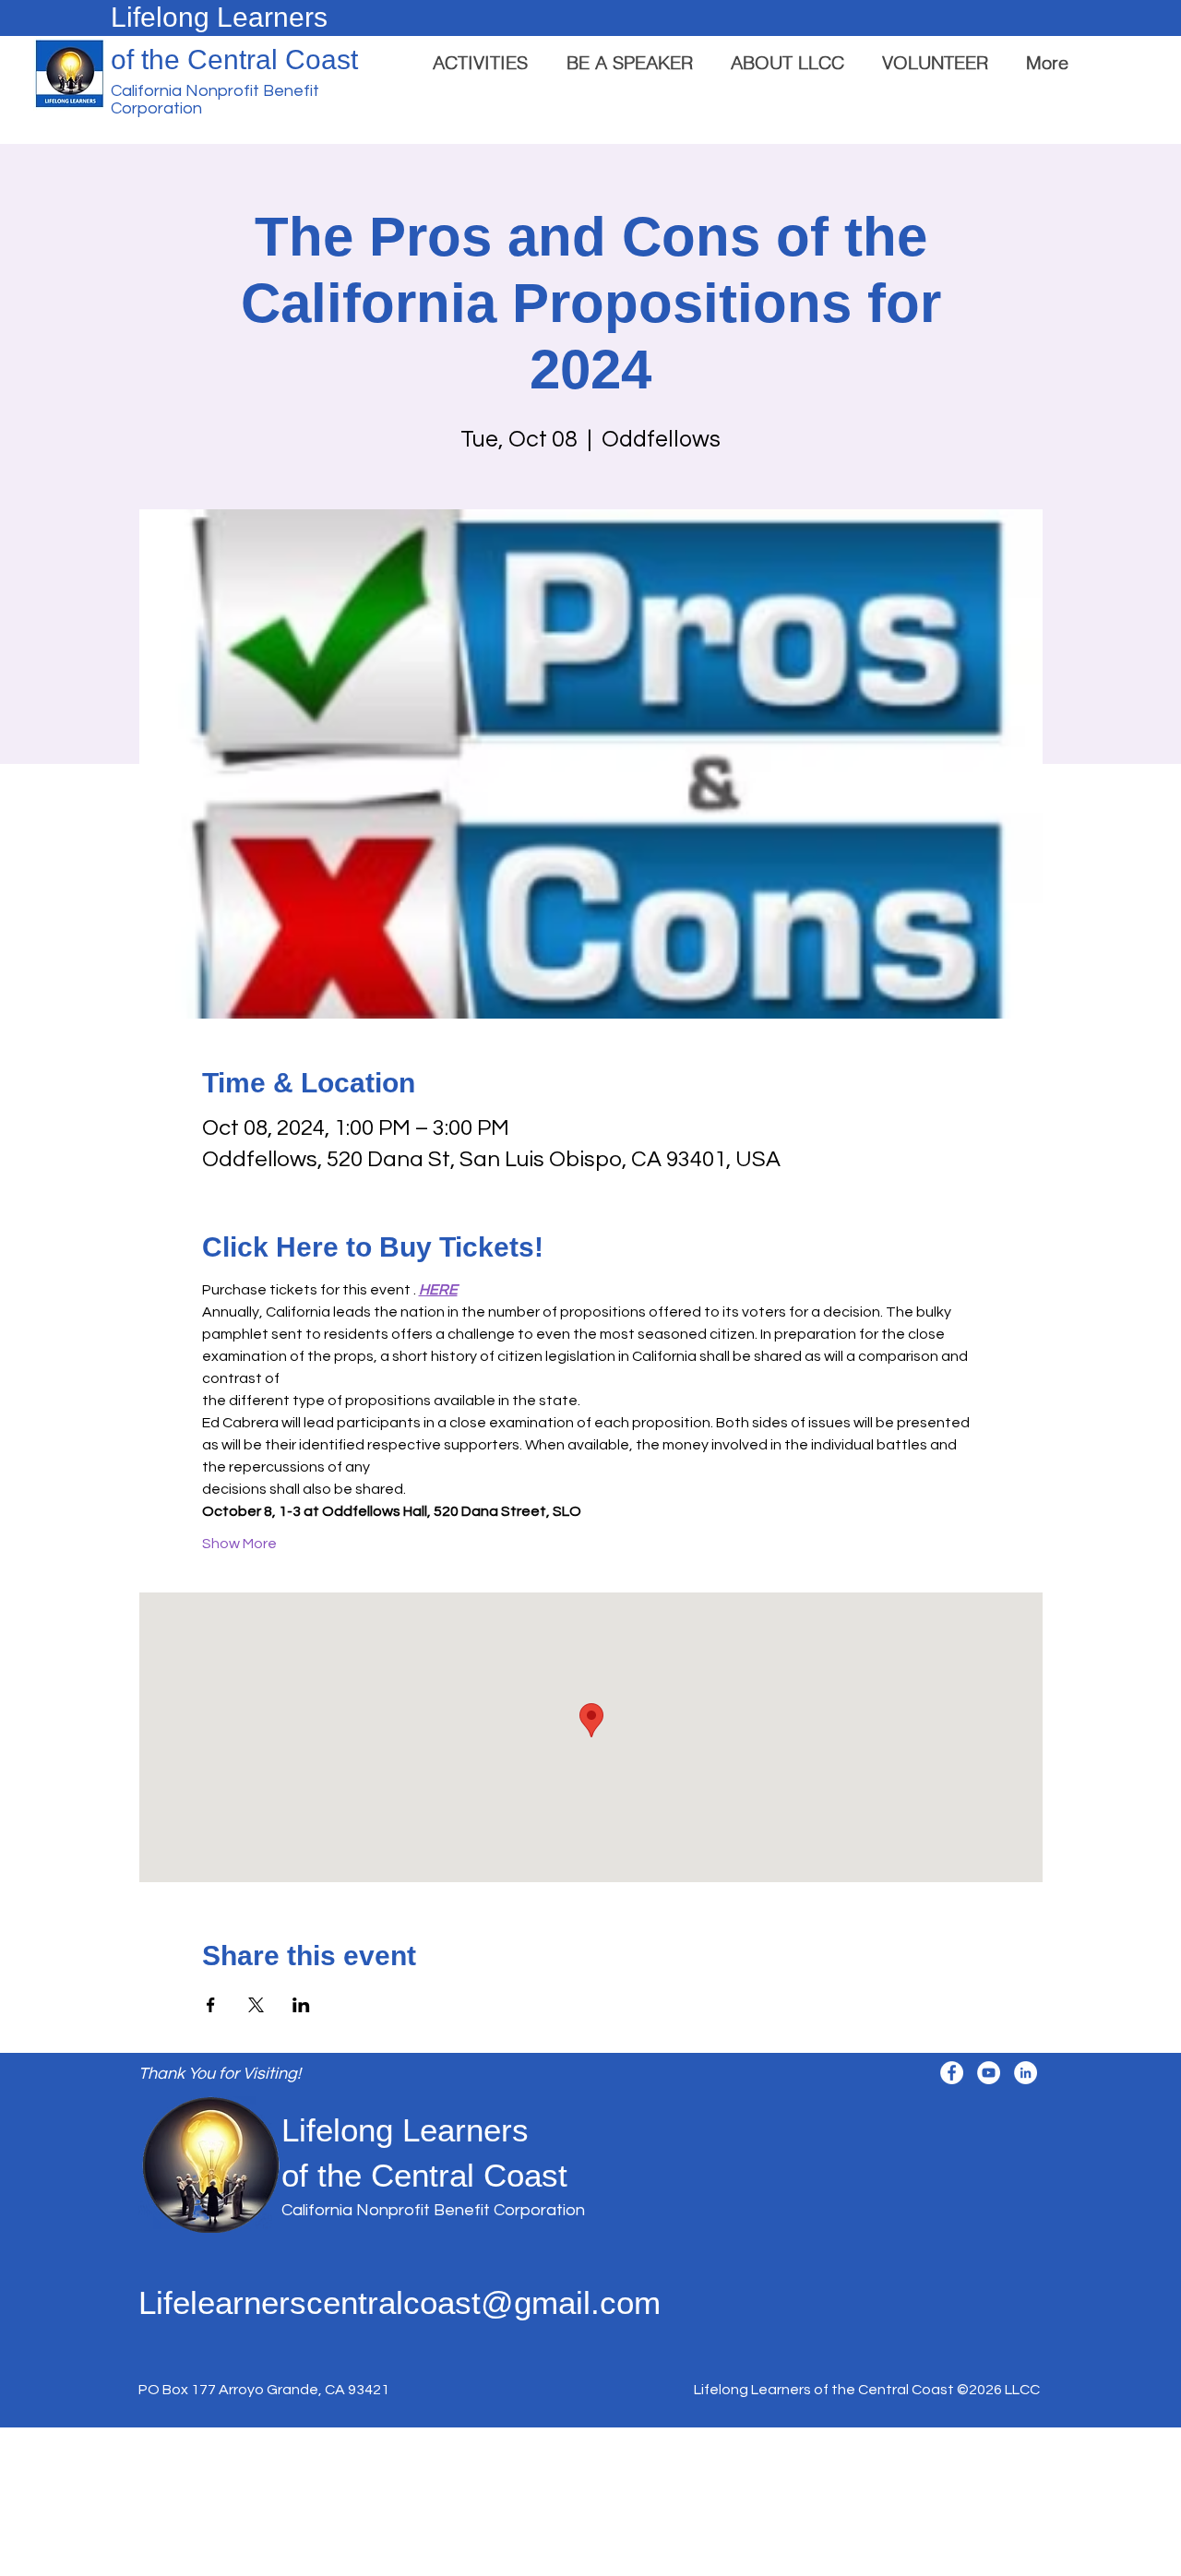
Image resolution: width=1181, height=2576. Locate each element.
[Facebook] (952, 2073)
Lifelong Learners (219, 17)
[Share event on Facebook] (211, 2005)
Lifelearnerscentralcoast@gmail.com (400, 2302)
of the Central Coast (234, 60)
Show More (239, 1544)
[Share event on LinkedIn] (301, 2005)
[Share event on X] (256, 2005)
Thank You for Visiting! (220, 2074)
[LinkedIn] (1026, 2073)
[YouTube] (989, 2073)
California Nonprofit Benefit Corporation (433, 2210)
